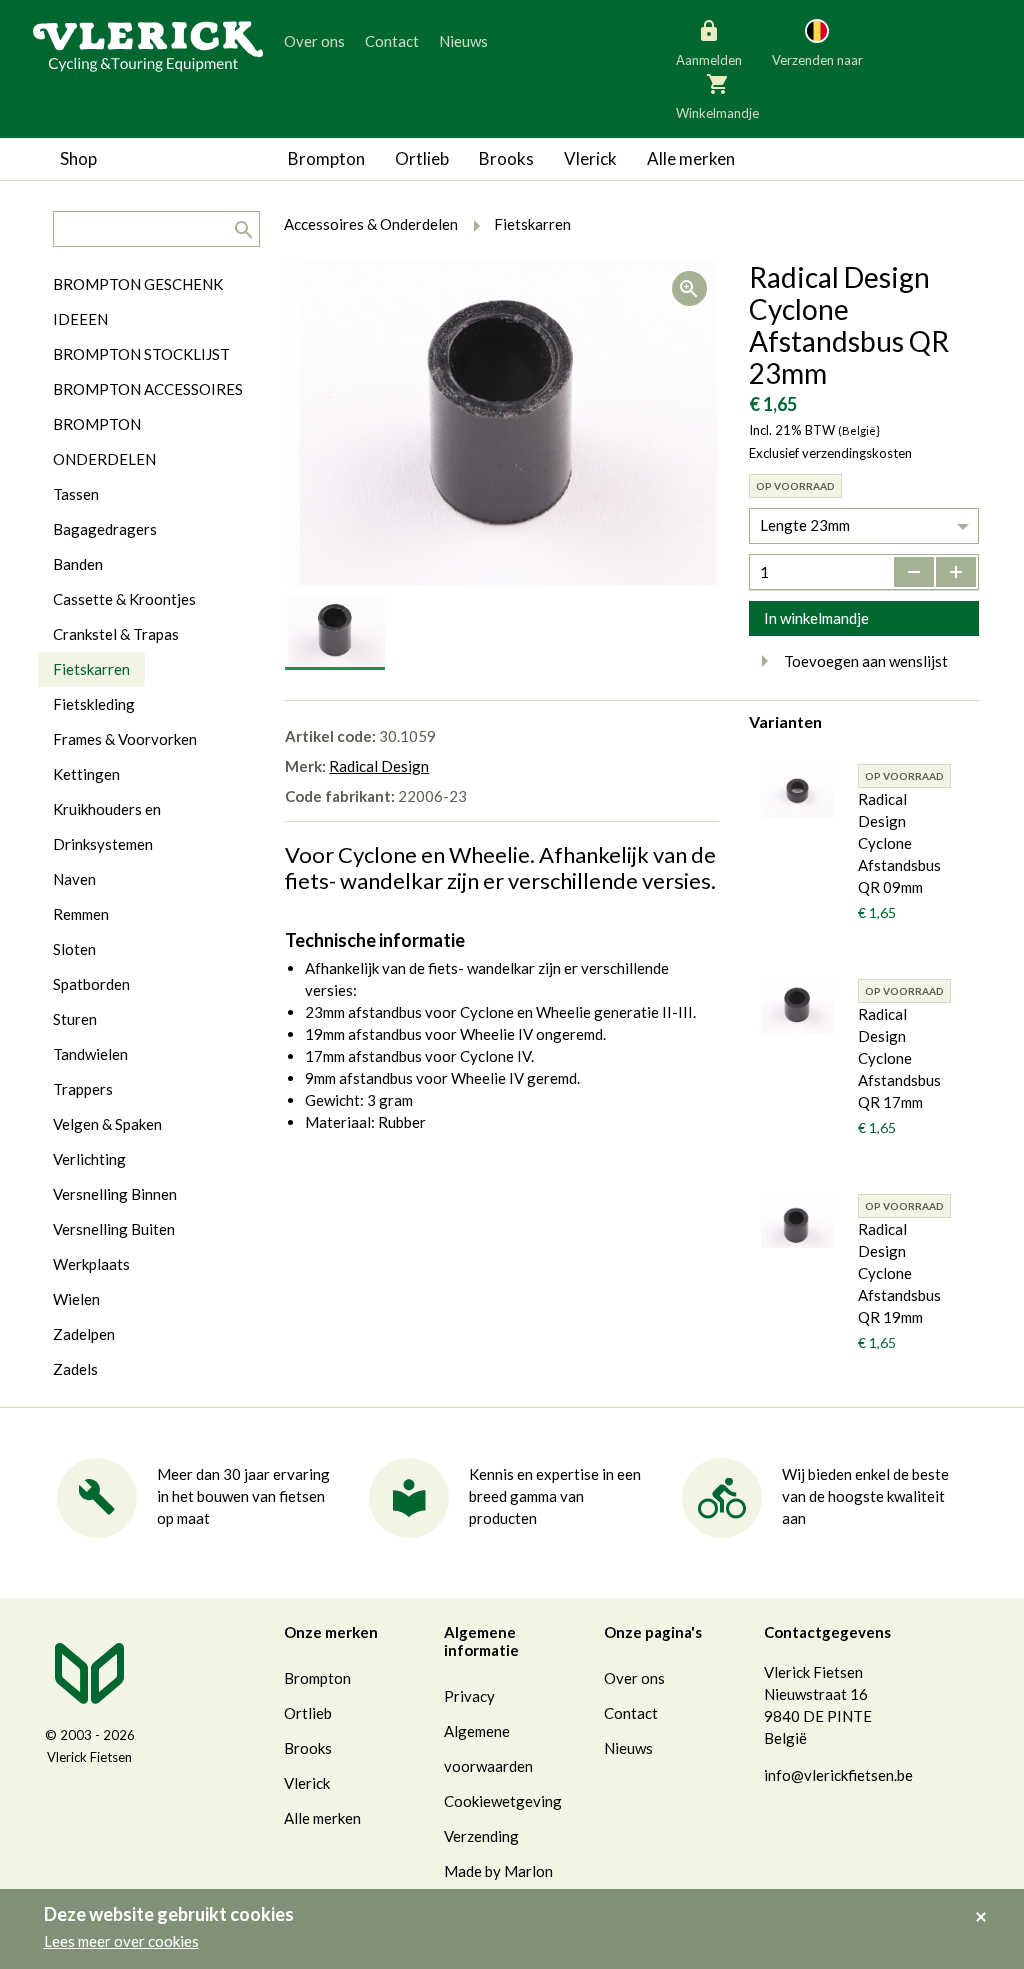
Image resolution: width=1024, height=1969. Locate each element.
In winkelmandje (816, 618)
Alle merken (691, 158)
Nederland (895, 130)
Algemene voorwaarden (488, 1748)
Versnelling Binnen (115, 1194)
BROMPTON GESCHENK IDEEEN (138, 301)
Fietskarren (91, 669)
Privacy (469, 1696)
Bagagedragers (105, 529)
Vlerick (590, 158)
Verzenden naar (817, 60)
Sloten (74, 949)
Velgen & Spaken (107, 1124)
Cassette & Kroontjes (124, 599)
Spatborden (91, 984)
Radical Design (379, 766)
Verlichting (89, 1159)
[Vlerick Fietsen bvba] (148, 45)
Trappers (83, 1089)
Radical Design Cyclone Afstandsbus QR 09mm (899, 843)
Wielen (76, 1299)
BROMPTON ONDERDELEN (104, 441)
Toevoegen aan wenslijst (866, 661)
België (732, 130)
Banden (78, 564)
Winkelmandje (717, 113)
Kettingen (86, 774)
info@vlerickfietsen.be (838, 1775)
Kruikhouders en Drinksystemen (107, 826)
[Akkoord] (986, 1903)
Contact (392, 41)
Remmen (81, 914)
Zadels (75, 1369)
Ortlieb (422, 158)
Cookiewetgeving (503, 1801)
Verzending (481, 1836)
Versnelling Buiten (114, 1229)
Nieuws (463, 41)
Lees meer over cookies (121, 1941)
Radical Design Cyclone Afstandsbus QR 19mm (899, 1273)
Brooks (506, 158)
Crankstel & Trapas (116, 634)
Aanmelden (709, 60)
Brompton (326, 158)
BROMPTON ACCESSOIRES (148, 389)
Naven (74, 879)
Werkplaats (91, 1264)
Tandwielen (90, 1054)
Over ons (314, 41)
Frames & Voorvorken (125, 739)
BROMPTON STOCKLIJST (141, 354)
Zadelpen (84, 1334)
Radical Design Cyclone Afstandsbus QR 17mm (899, 1058)
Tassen (76, 494)
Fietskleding (94, 704)
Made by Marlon (498, 1871)
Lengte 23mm (805, 525)
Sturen (75, 1019)
